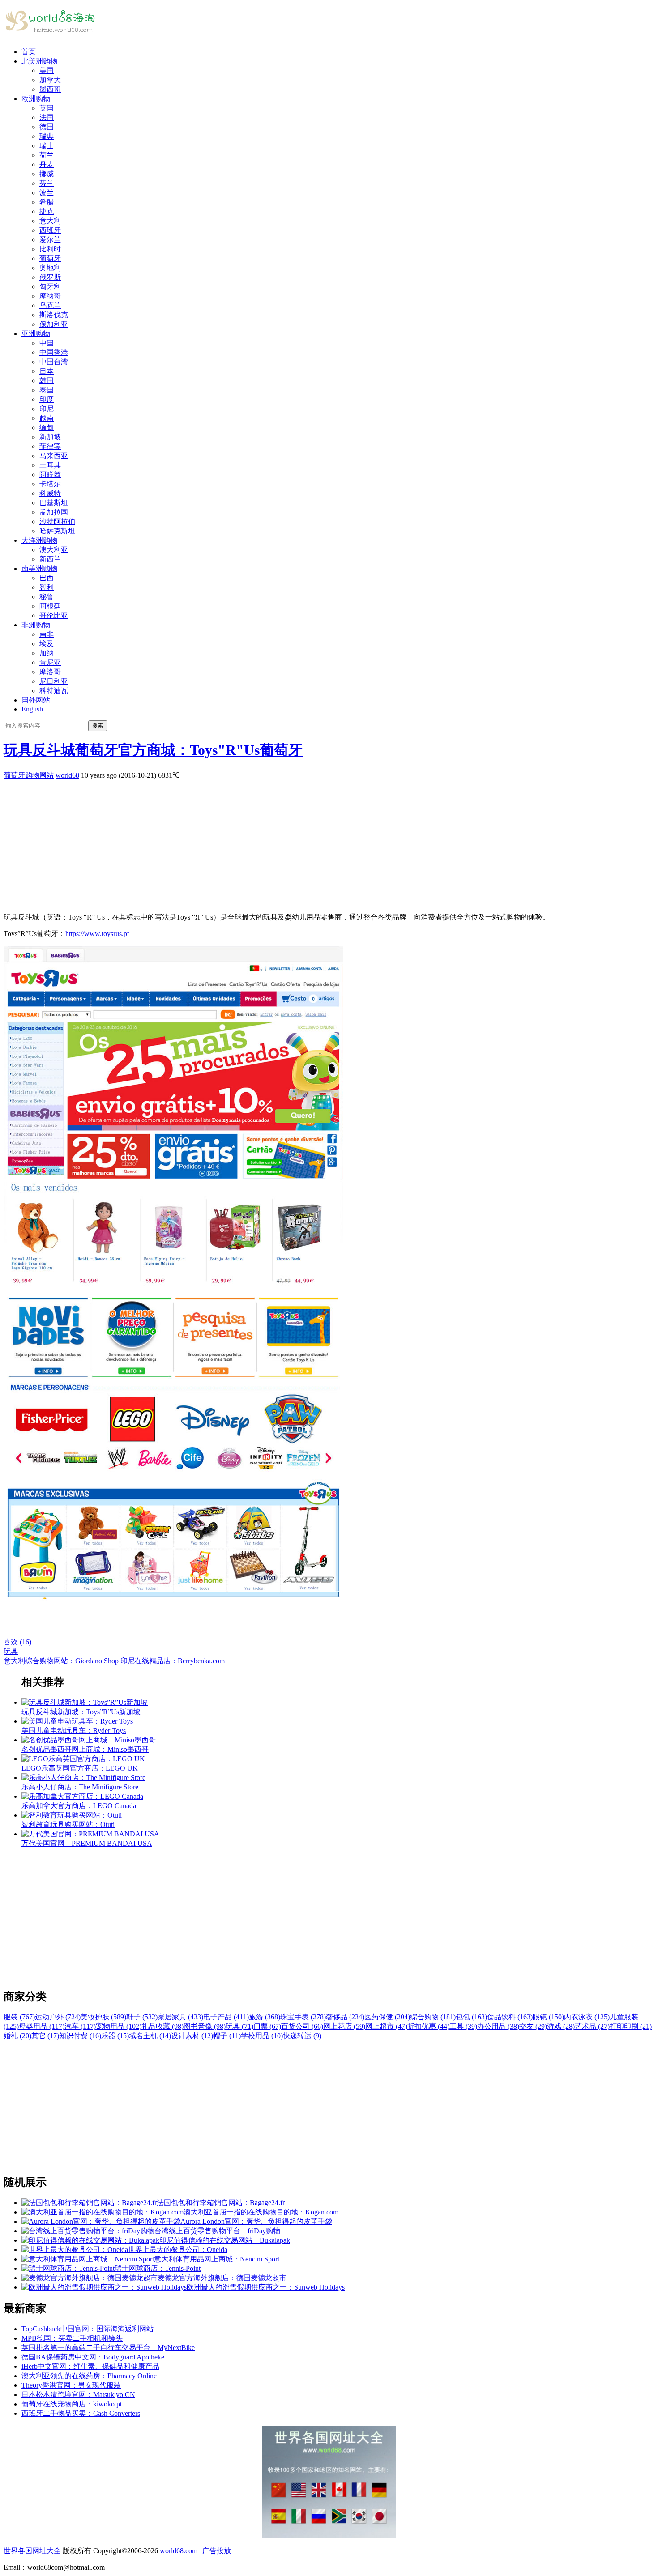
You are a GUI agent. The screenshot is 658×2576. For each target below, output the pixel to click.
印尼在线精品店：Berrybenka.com (173, 1661)
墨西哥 (50, 89)
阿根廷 (50, 606)
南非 (47, 634)
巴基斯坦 (54, 503)
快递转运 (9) (302, 2036)
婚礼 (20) (17, 2036)
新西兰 (50, 559)
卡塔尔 (50, 484)
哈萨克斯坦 (57, 531)
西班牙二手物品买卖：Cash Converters (81, 2413)
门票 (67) (267, 2026)
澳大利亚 (54, 550)
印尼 (47, 409)
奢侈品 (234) (345, 2017)
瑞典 (47, 136)
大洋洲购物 (39, 540)
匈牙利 (50, 287)
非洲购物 (36, 625)
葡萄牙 (50, 258)
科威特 (50, 493)
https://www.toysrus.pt (97, 934)
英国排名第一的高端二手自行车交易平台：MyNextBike (108, 2348)
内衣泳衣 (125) (587, 2017)
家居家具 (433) (180, 2017)
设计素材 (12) (192, 2036)
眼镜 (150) (548, 2017)
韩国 (47, 381)
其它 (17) (45, 2036)
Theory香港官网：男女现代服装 (71, 2385)
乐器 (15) (115, 2036)
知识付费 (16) (80, 2036)
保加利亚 (54, 324)
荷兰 (47, 155)
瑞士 (47, 146)
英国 (47, 108)
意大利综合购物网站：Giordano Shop (61, 1661)
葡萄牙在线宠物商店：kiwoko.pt (72, 2404)
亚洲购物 (36, 334)
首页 (29, 52)
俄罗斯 (50, 277)
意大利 (50, 221)
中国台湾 (54, 362)
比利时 (50, 249)
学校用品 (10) (262, 2036)
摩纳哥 (50, 296)
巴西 (47, 578)
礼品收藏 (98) (162, 2026)
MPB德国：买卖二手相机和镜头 (72, 2338)
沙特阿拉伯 (57, 522)
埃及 (47, 644)
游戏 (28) (561, 2026)
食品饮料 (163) (510, 2017)
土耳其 (50, 465)
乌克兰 (50, 305)
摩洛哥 (50, 672)
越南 (47, 418)
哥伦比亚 (54, 615)
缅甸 (47, 428)
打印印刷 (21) (631, 2026)
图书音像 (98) (205, 2026)
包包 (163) (471, 2017)
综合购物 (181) (433, 2017)
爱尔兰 (50, 240)
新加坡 (50, 437)
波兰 (47, 193)
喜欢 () (17, 1642)
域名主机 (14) (150, 2036)
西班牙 (50, 230)
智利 (47, 587)
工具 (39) (463, 2026)
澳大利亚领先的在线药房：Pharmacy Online (89, 2376)
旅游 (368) (265, 2017)
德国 (47, 127)
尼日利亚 (54, 681)
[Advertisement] (272, 843)
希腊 (47, 202)
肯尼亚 (50, 662)
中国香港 (54, 352)
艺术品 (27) (592, 2026)
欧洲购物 (36, 99)
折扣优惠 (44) (428, 2026)
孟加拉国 (54, 512)
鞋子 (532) (142, 2017)
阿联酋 (50, 475)
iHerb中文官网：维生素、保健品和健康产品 (90, 2366)
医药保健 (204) (387, 2017)
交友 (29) (533, 2026)
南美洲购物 (39, 568)
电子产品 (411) (226, 2017)
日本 (47, 371)
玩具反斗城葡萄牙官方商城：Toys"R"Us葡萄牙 (153, 750)
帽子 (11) (227, 2036)
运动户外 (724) (58, 2017)
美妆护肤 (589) (103, 2017)
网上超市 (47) (386, 2026)
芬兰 (47, 183)
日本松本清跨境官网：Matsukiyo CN (78, 2395)
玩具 (11, 1651)
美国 (47, 70)
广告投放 (217, 2551)
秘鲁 (47, 597)
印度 (47, 399)
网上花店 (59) (344, 2026)
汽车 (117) (80, 2026)
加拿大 (50, 80)
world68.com (179, 2551)
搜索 (98, 726)
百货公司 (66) (302, 2026)
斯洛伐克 (54, 315)
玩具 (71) (239, 2026)
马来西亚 (54, 456)
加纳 (47, 653)
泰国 (47, 390)
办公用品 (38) (498, 2026)
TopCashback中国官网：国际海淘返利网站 (88, 2329)
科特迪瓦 (54, 691)
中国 (47, 343)
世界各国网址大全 (32, 2551)
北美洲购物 (39, 61)
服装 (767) (19, 2017)
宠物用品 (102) (119, 2026)
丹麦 (47, 164)
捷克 (47, 211)
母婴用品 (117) (42, 2026)
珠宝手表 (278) (303, 2017)
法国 (47, 117)
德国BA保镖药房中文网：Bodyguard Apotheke (93, 2357)
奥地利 (50, 268)
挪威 (47, 174)
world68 (67, 775)
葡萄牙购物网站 (29, 775)
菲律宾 (50, 446)
